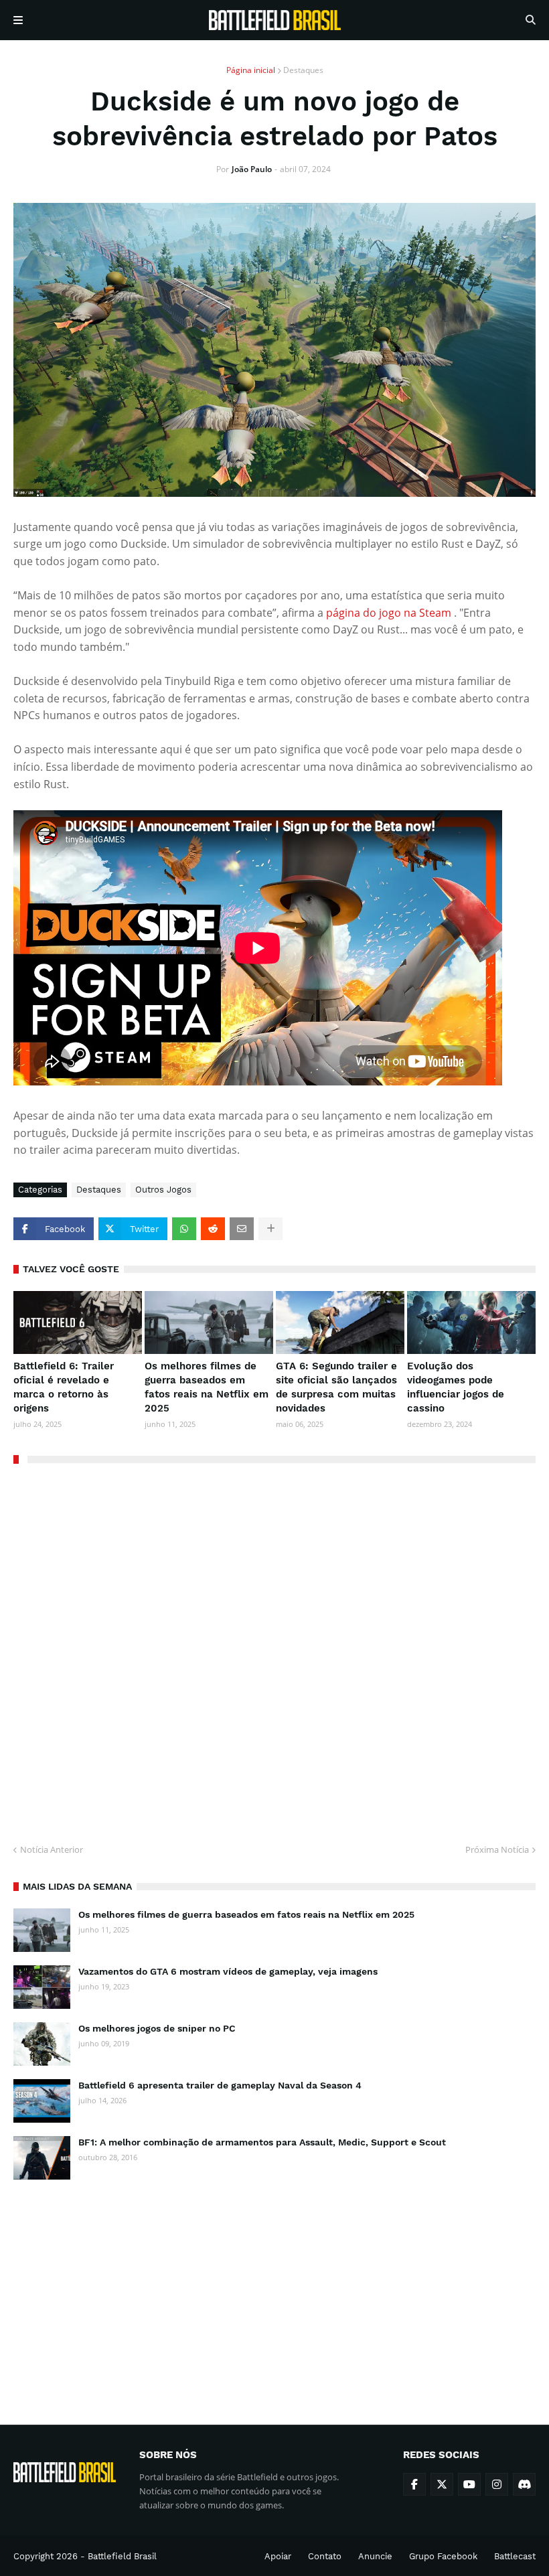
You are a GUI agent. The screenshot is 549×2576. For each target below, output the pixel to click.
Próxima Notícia (497, 1849)
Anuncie (375, 2556)
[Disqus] (274, 1649)
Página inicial (251, 70)
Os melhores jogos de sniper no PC (157, 2028)
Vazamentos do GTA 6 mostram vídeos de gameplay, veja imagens (228, 1971)
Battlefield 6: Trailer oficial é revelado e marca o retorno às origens (64, 1387)
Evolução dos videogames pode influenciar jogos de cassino (456, 1387)
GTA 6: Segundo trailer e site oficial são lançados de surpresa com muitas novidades (336, 1387)
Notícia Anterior (52, 1849)
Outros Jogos (163, 1190)
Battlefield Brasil (122, 2556)
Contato (325, 2556)
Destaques (303, 70)
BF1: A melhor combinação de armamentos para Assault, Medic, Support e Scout (262, 2142)
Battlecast (515, 2556)
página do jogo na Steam (389, 613)
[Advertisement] (274, 2290)
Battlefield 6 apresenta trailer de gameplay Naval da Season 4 (220, 2085)
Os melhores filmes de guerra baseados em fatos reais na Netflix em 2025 (207, 1387)
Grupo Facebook (443, 2556)
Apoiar (278, 2556)
